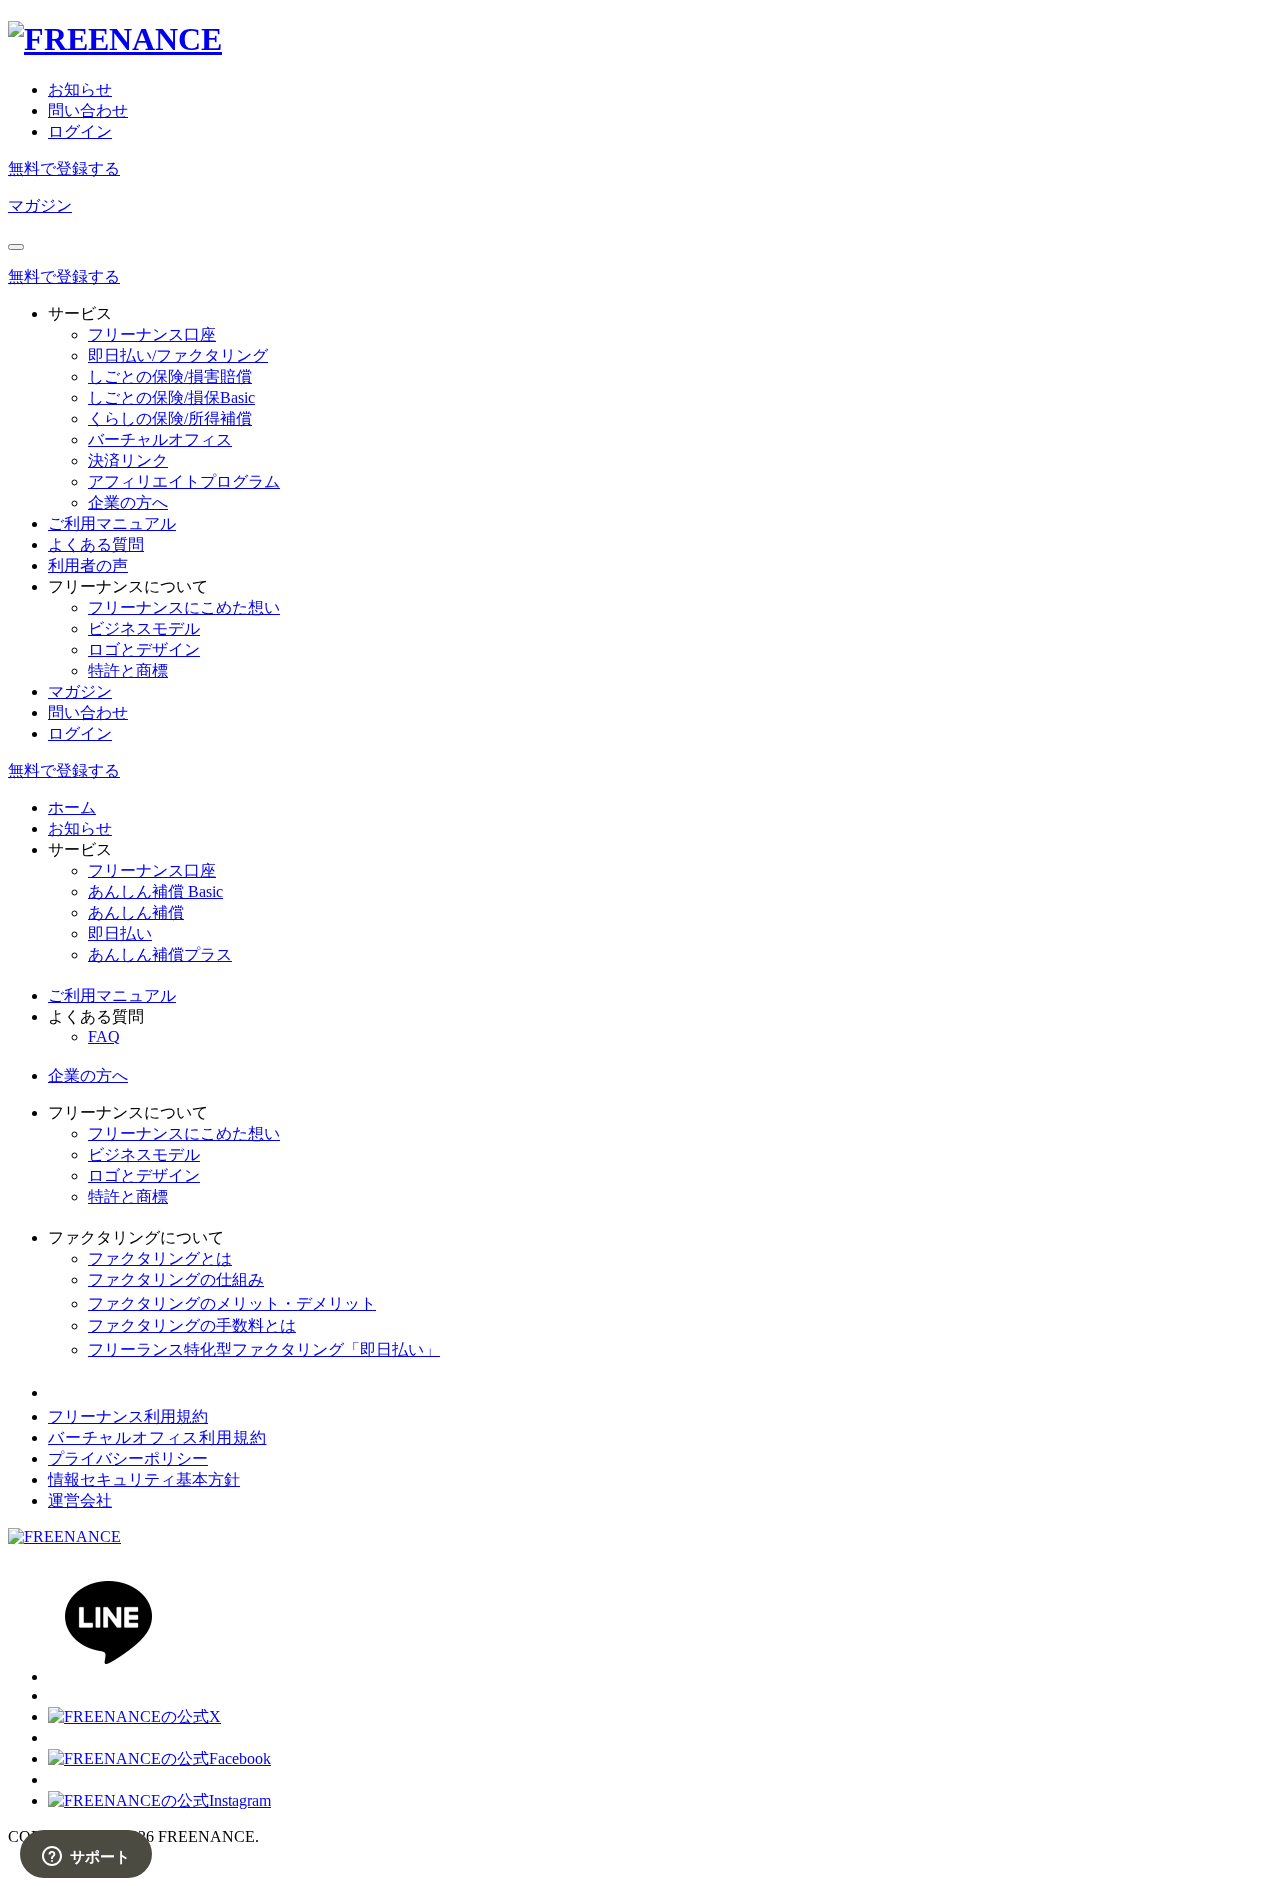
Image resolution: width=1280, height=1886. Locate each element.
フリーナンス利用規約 (128, 1416)
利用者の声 (88, 565)
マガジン (40, 205)
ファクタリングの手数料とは (192, 1325)
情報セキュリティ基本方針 (144, 1479)
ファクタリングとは (160, 1258)
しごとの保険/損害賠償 (170, 376)
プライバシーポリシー (128, 1458)
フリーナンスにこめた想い (184, 607)
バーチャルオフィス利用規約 (157, 1437)
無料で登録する (64, 168)
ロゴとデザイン (144, 649)
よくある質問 (96, 544)
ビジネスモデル (144, 628)
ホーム (72, 807)
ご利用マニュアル (112, 523)
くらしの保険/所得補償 (170, 418)
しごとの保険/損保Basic (171, 397)
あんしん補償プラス (160, 954)
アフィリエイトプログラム (184, 481)
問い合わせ (88, 110)
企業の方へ (128, 502)
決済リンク (128, 460)
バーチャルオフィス (160, 439)
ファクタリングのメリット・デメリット (232, 1303)
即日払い (120, 933)
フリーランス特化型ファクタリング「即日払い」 (264, 1349)
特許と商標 (128, 670)
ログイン (80, 131)
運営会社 (80, 1500)
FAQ (104, 1036)
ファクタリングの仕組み (176, 1279)
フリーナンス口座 (152, 334)
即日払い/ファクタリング (178, 355)
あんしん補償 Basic (155, 891)
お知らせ (80, 89)
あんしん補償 (136, 912)
